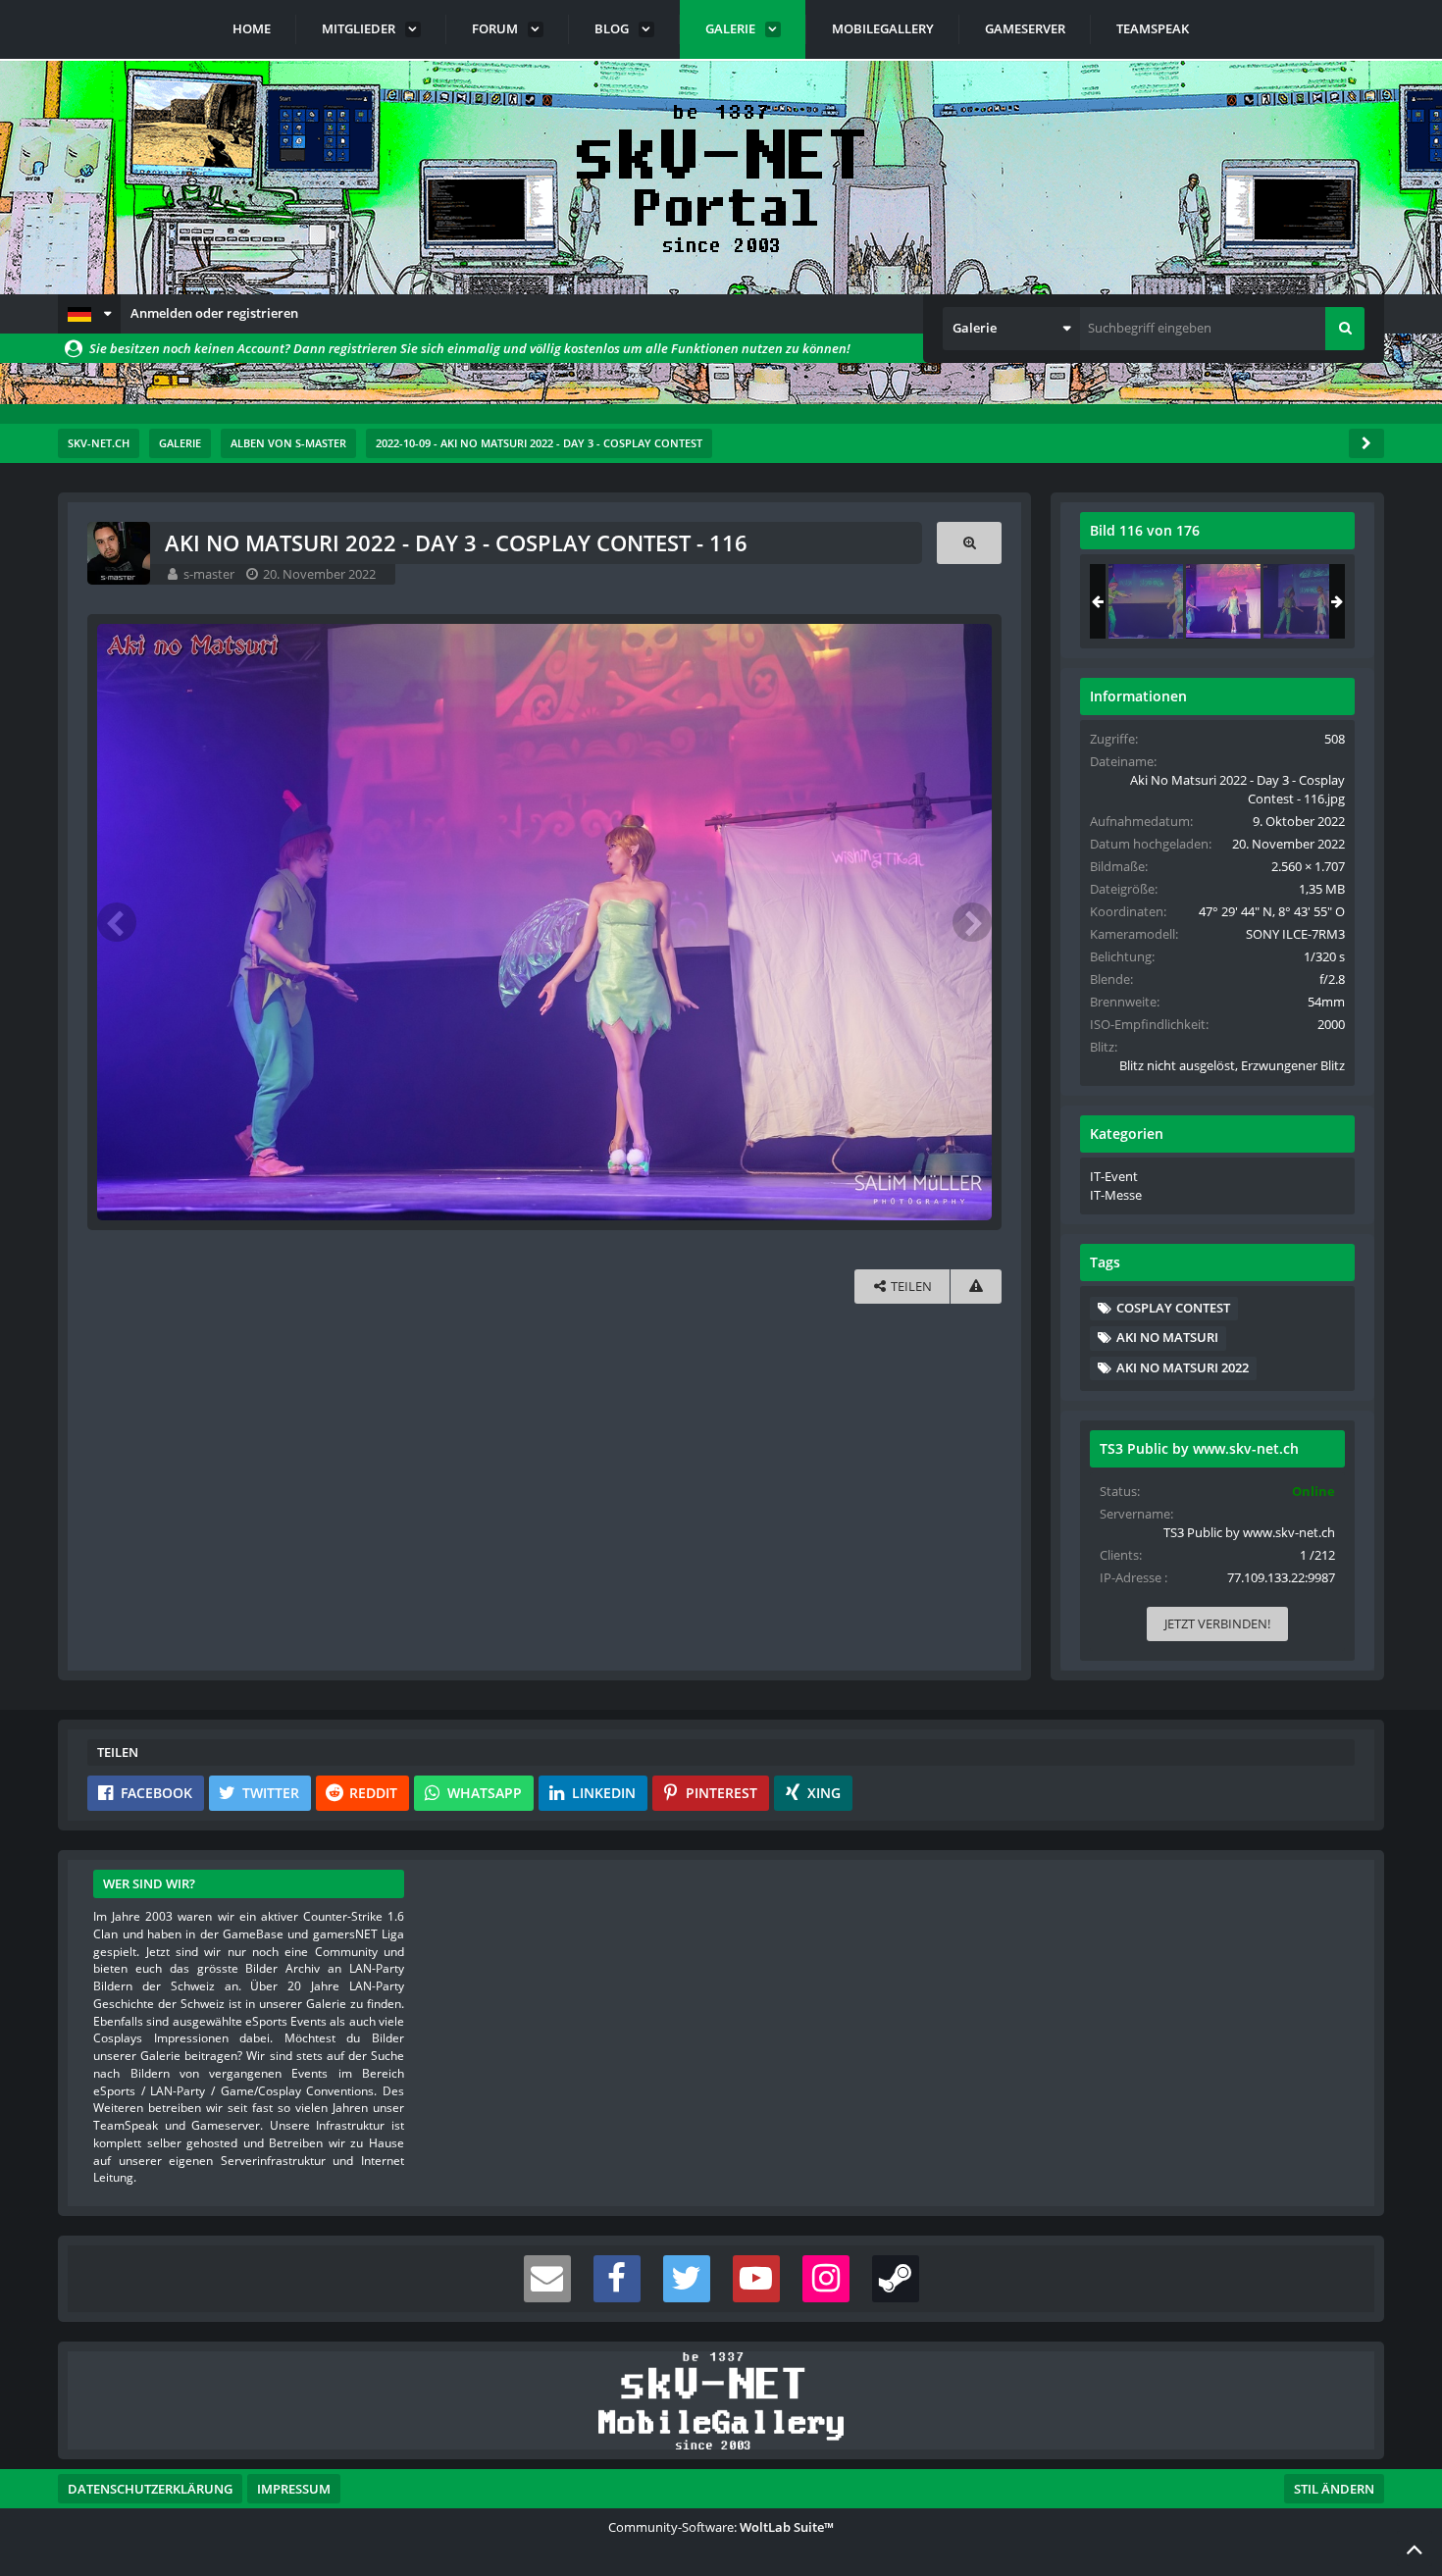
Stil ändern (1334, 2489)
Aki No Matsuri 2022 (1183, 1367)
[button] (89, 314)
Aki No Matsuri (1167, 1337)
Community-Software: (721, 2527)
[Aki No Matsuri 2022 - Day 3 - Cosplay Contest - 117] (1301, 601)
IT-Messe (1116, 1195)
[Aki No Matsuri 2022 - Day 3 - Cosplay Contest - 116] (1223, 601)
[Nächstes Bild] (972, 922)
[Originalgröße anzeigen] (969, 543)
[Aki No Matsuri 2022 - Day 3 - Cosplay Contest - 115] (1146, 601)
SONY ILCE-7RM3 (1295, 934)
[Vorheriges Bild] (117, 922)
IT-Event (1114, 1176)
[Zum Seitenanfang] (1415, 2549)
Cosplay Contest (1173, 1308)
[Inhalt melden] (976, 1287)
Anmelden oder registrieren (214, 313)
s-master (209, 574)
